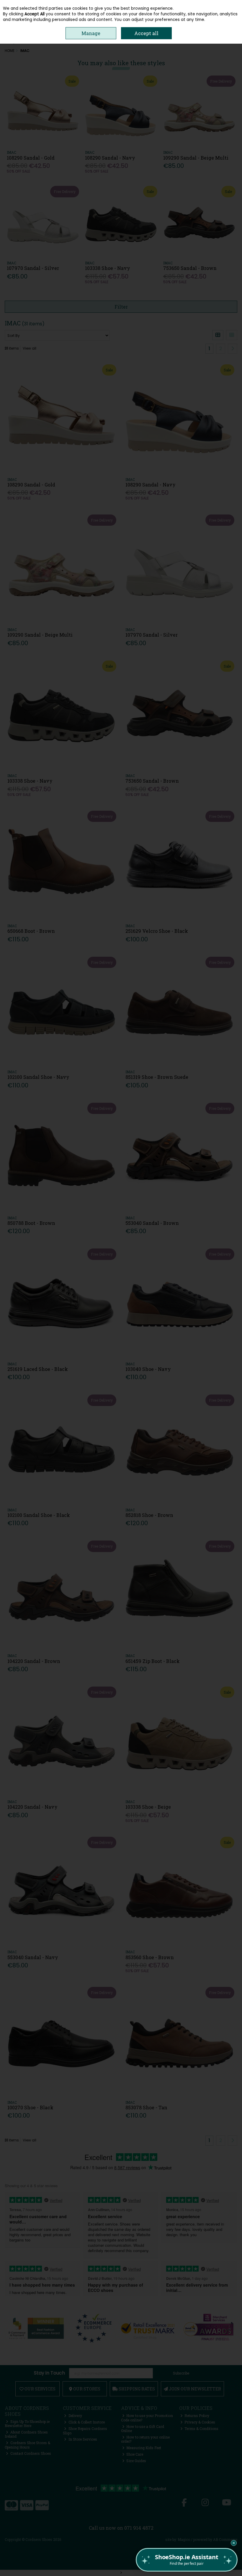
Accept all (146, 33)
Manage (91, 33)
